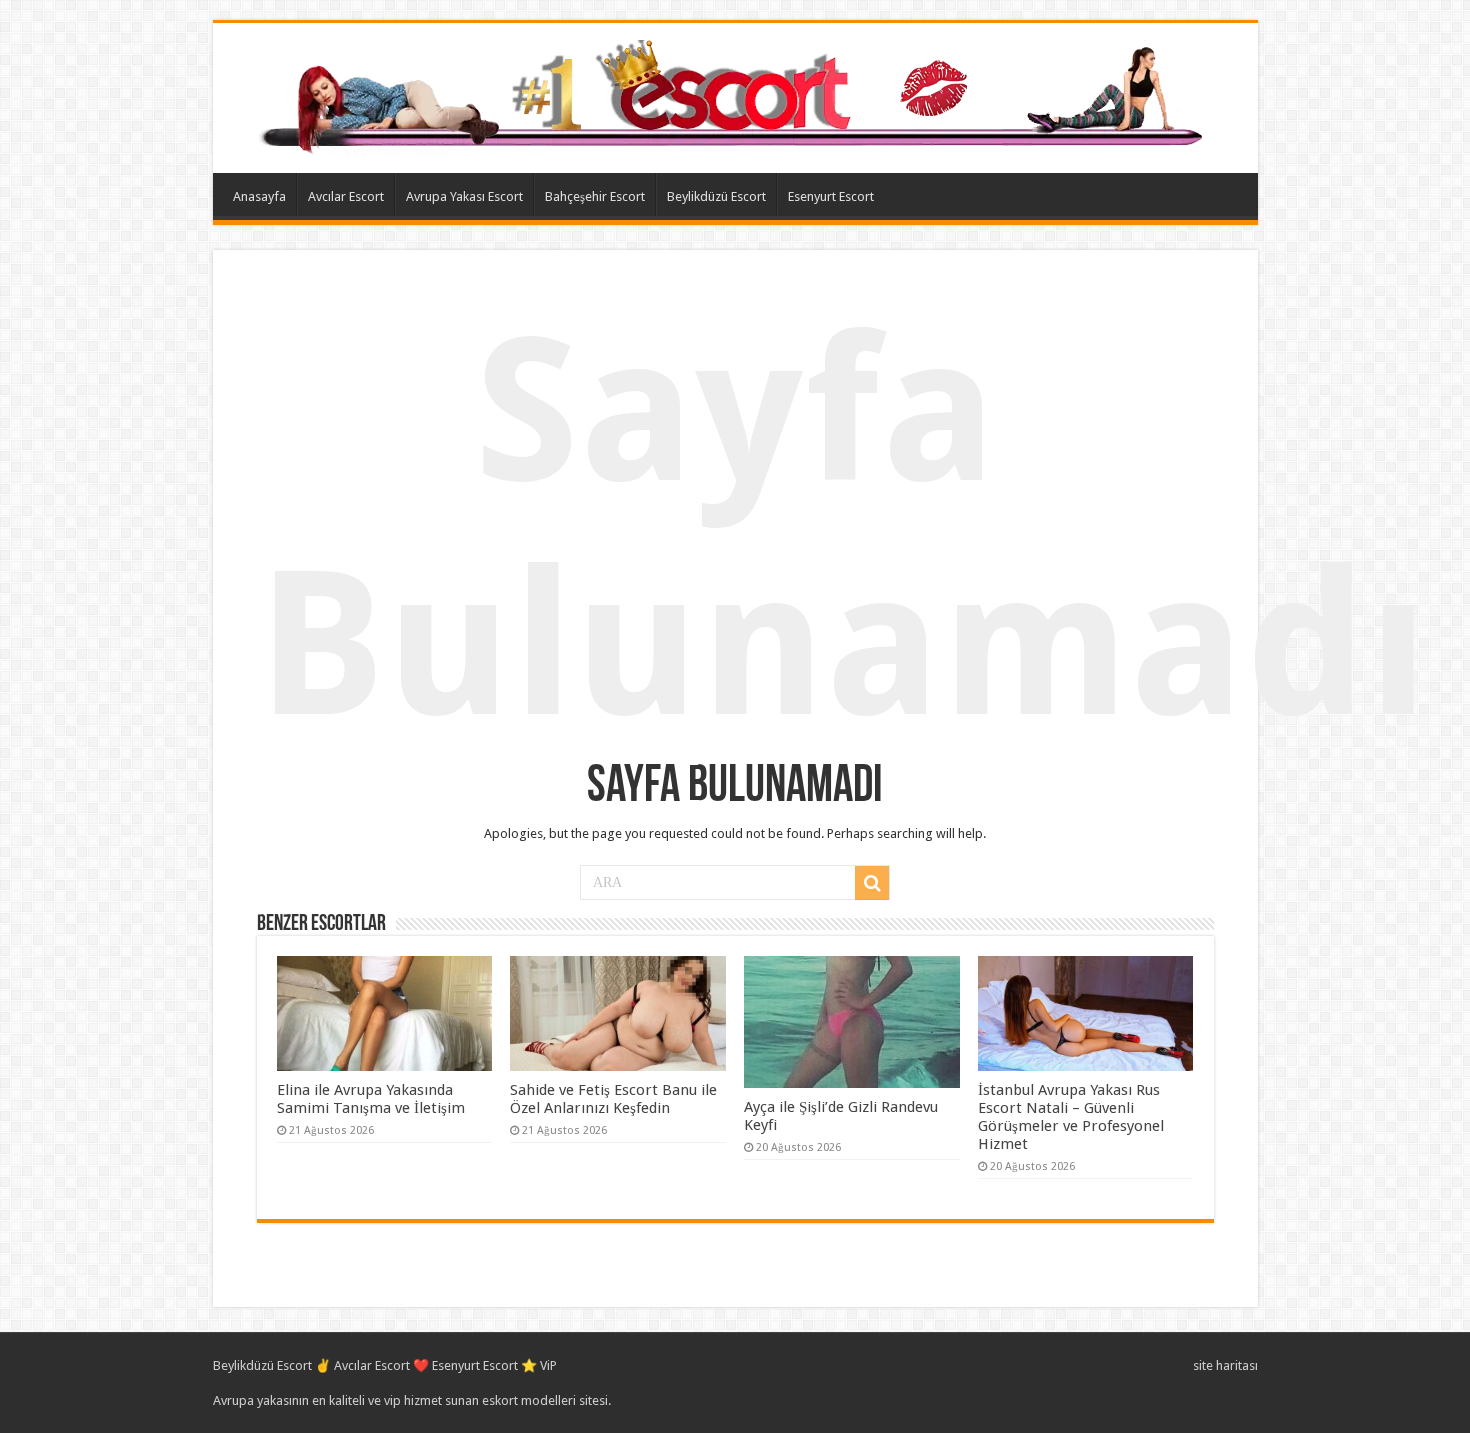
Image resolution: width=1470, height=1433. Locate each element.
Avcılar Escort (346, 196)
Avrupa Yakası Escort (464, 196)
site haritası (1225, 1365)
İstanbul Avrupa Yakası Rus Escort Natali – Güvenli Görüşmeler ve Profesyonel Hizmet (1071, 1117)
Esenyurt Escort (831, 196)
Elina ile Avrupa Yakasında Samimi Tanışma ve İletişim (371, 1099)
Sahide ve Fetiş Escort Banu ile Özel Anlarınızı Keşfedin (613, 1099)
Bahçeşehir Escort (595, 196)
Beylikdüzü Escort (716, 196)
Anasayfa (259, 196)
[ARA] (872, 883)
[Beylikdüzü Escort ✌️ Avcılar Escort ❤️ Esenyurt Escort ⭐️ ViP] (735, 94)
